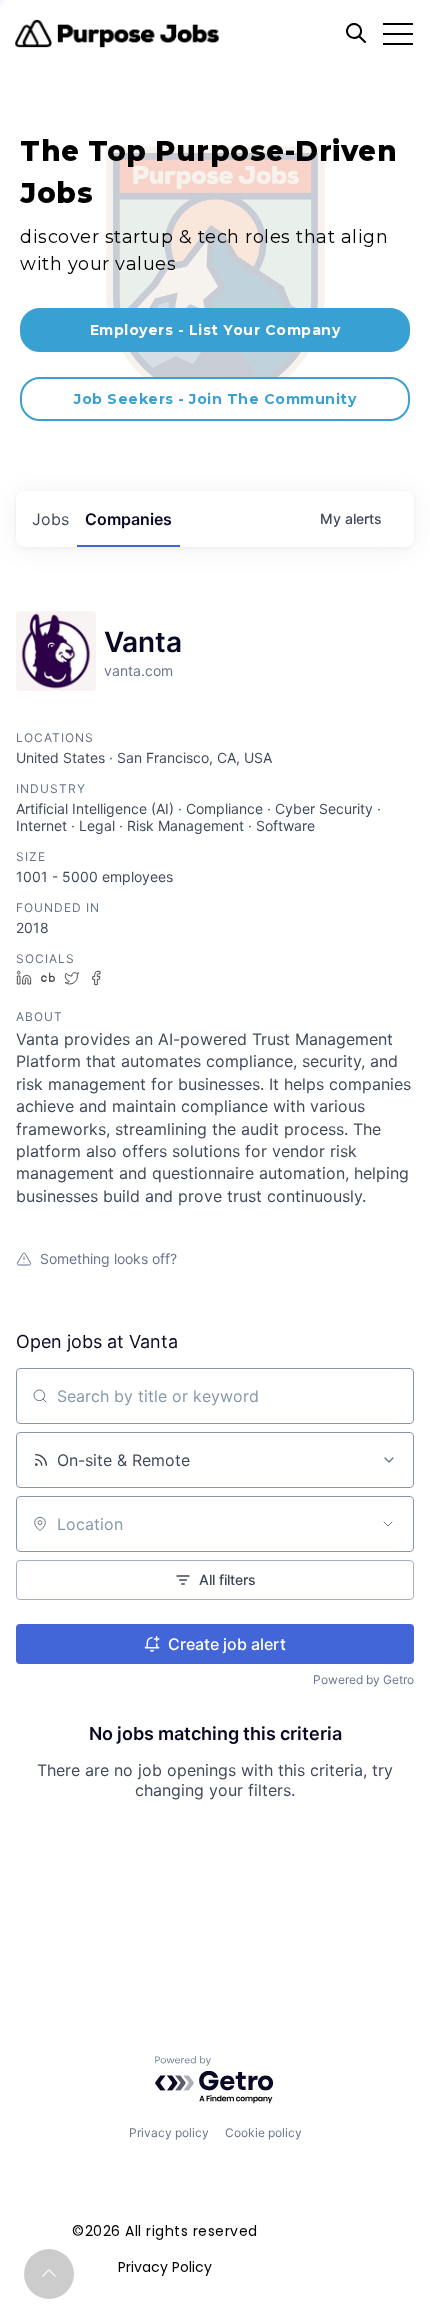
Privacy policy (169, 2132)
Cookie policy (263, 2132)
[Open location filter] (388, 1524)
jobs (50, 519)
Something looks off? (108, 1258)
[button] (49, 2274)
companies (128, 519)
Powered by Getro (363, 1679)
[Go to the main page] (117, 33)
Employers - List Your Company (215, 330)
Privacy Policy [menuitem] (165, 2267)
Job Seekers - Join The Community (215, 399)
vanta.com (138, 670)
